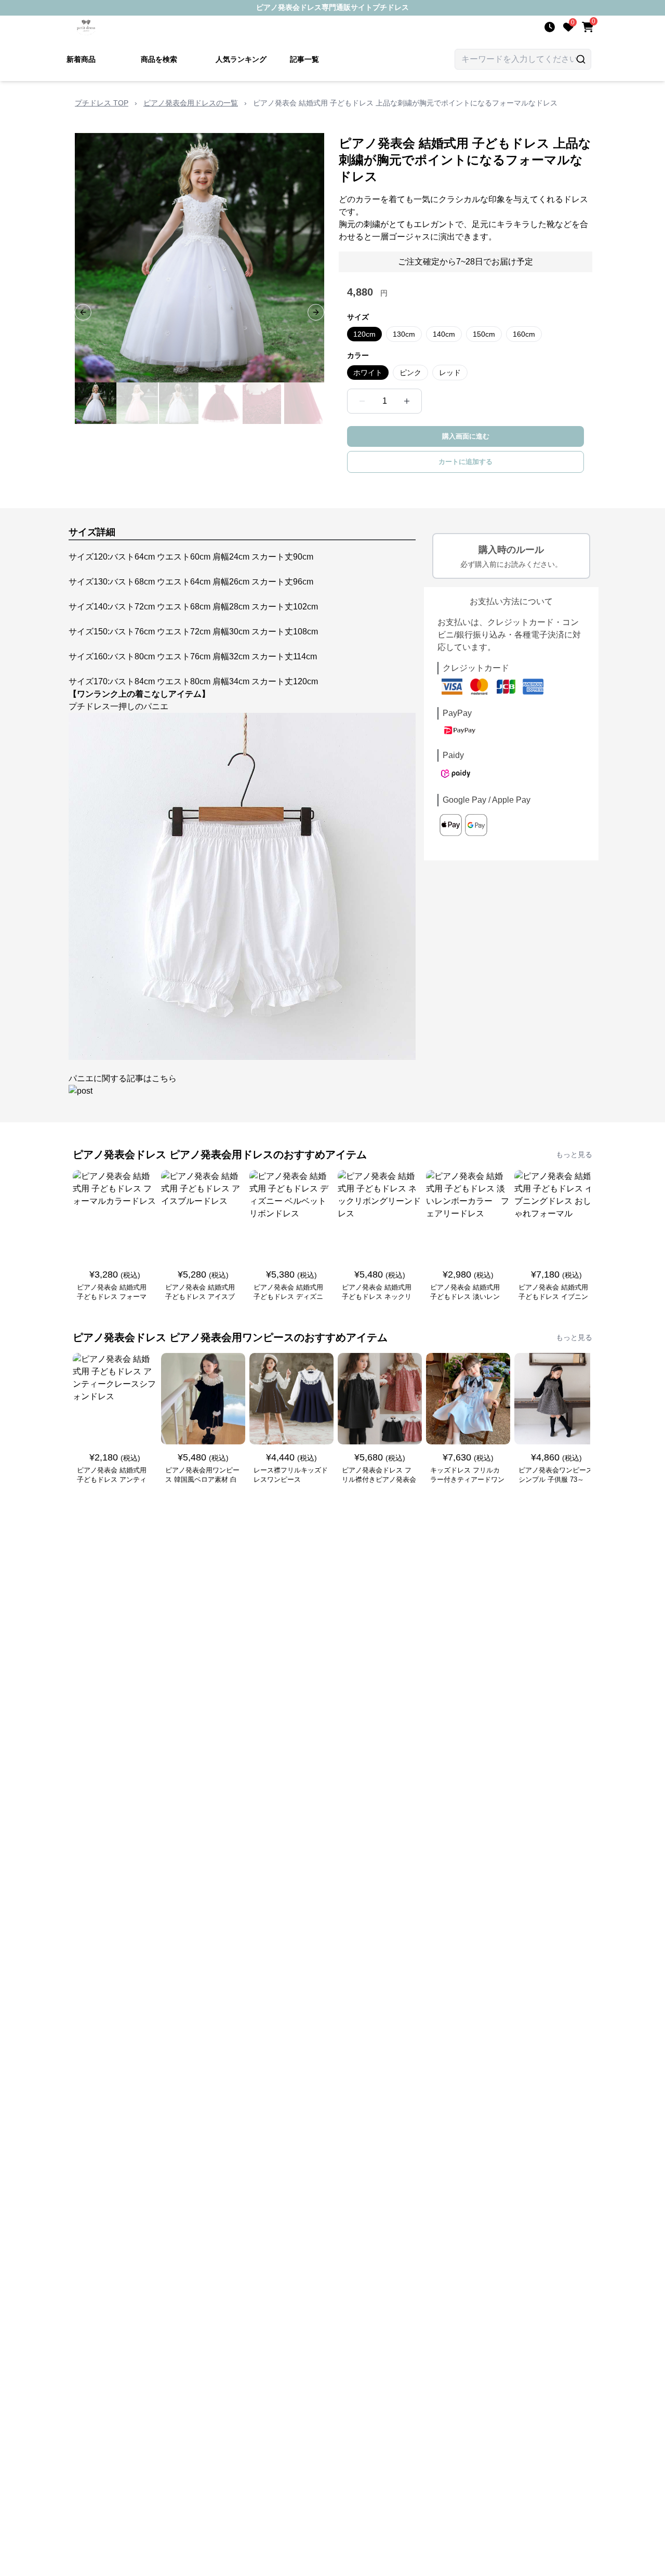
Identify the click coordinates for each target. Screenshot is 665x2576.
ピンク (410, 373)
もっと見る (574, 1154)
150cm (484, 334)
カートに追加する (465, 462)
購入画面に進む (466, 436)
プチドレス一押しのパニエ (118, 706)
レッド (450, 373)
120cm (364, 334)
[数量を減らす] (362, 401)
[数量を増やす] (407, 401)
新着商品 (81, 59)
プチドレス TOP (102, 103)
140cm (444, 334)
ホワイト (368, 373)
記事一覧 (304, 59)
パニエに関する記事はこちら (123, 1078)
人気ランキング (241, 59)
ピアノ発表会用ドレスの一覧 (191, 103)
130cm (404, 334)
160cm (524, 334)
